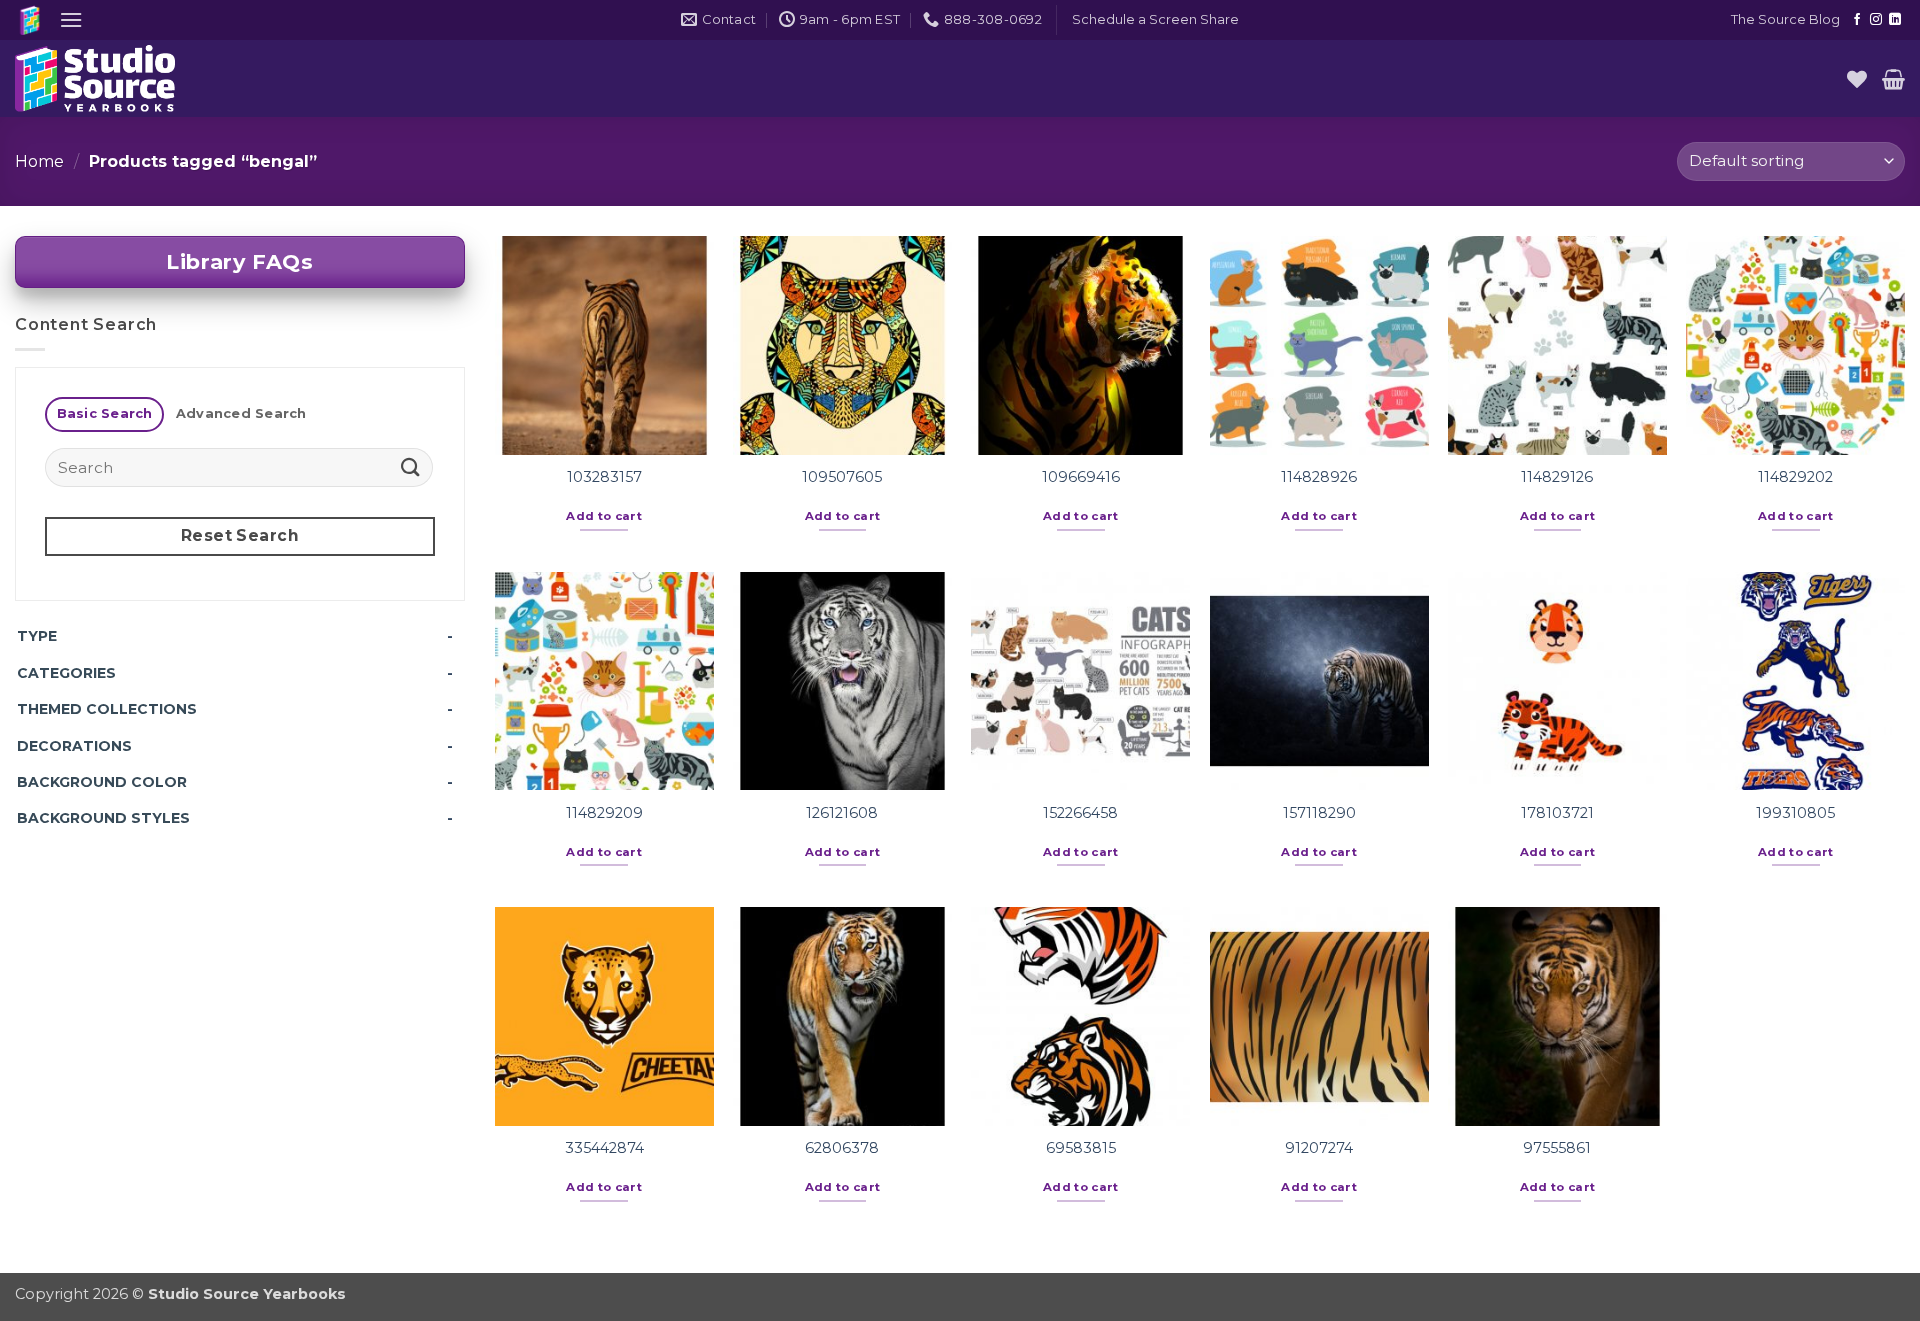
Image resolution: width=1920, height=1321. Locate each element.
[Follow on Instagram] (1876, 20)
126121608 (842, 813)
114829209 (604, 813)
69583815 (1081, 1148)
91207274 (1319, 1148)
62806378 (842, 1148)
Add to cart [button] (604, 516)
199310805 (1795, 813)
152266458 (1080, 813)
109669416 (1081, 477)
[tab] (104, 414)
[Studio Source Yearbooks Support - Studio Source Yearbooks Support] (115, 78)
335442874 (604, 1148)
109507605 (842, 477)
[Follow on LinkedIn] (1895, 20)
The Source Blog (1785, 19)
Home (39, 161)
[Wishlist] (1857, 79)
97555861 (1557, 1148)
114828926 (1319, 477)
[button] (71, 19)
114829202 (1795, 477)
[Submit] (411, 467)
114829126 (1557, 477)
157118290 (1319, 813)
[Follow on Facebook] (1857, 20)
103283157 (604, 477)
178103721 (1557, 813)
